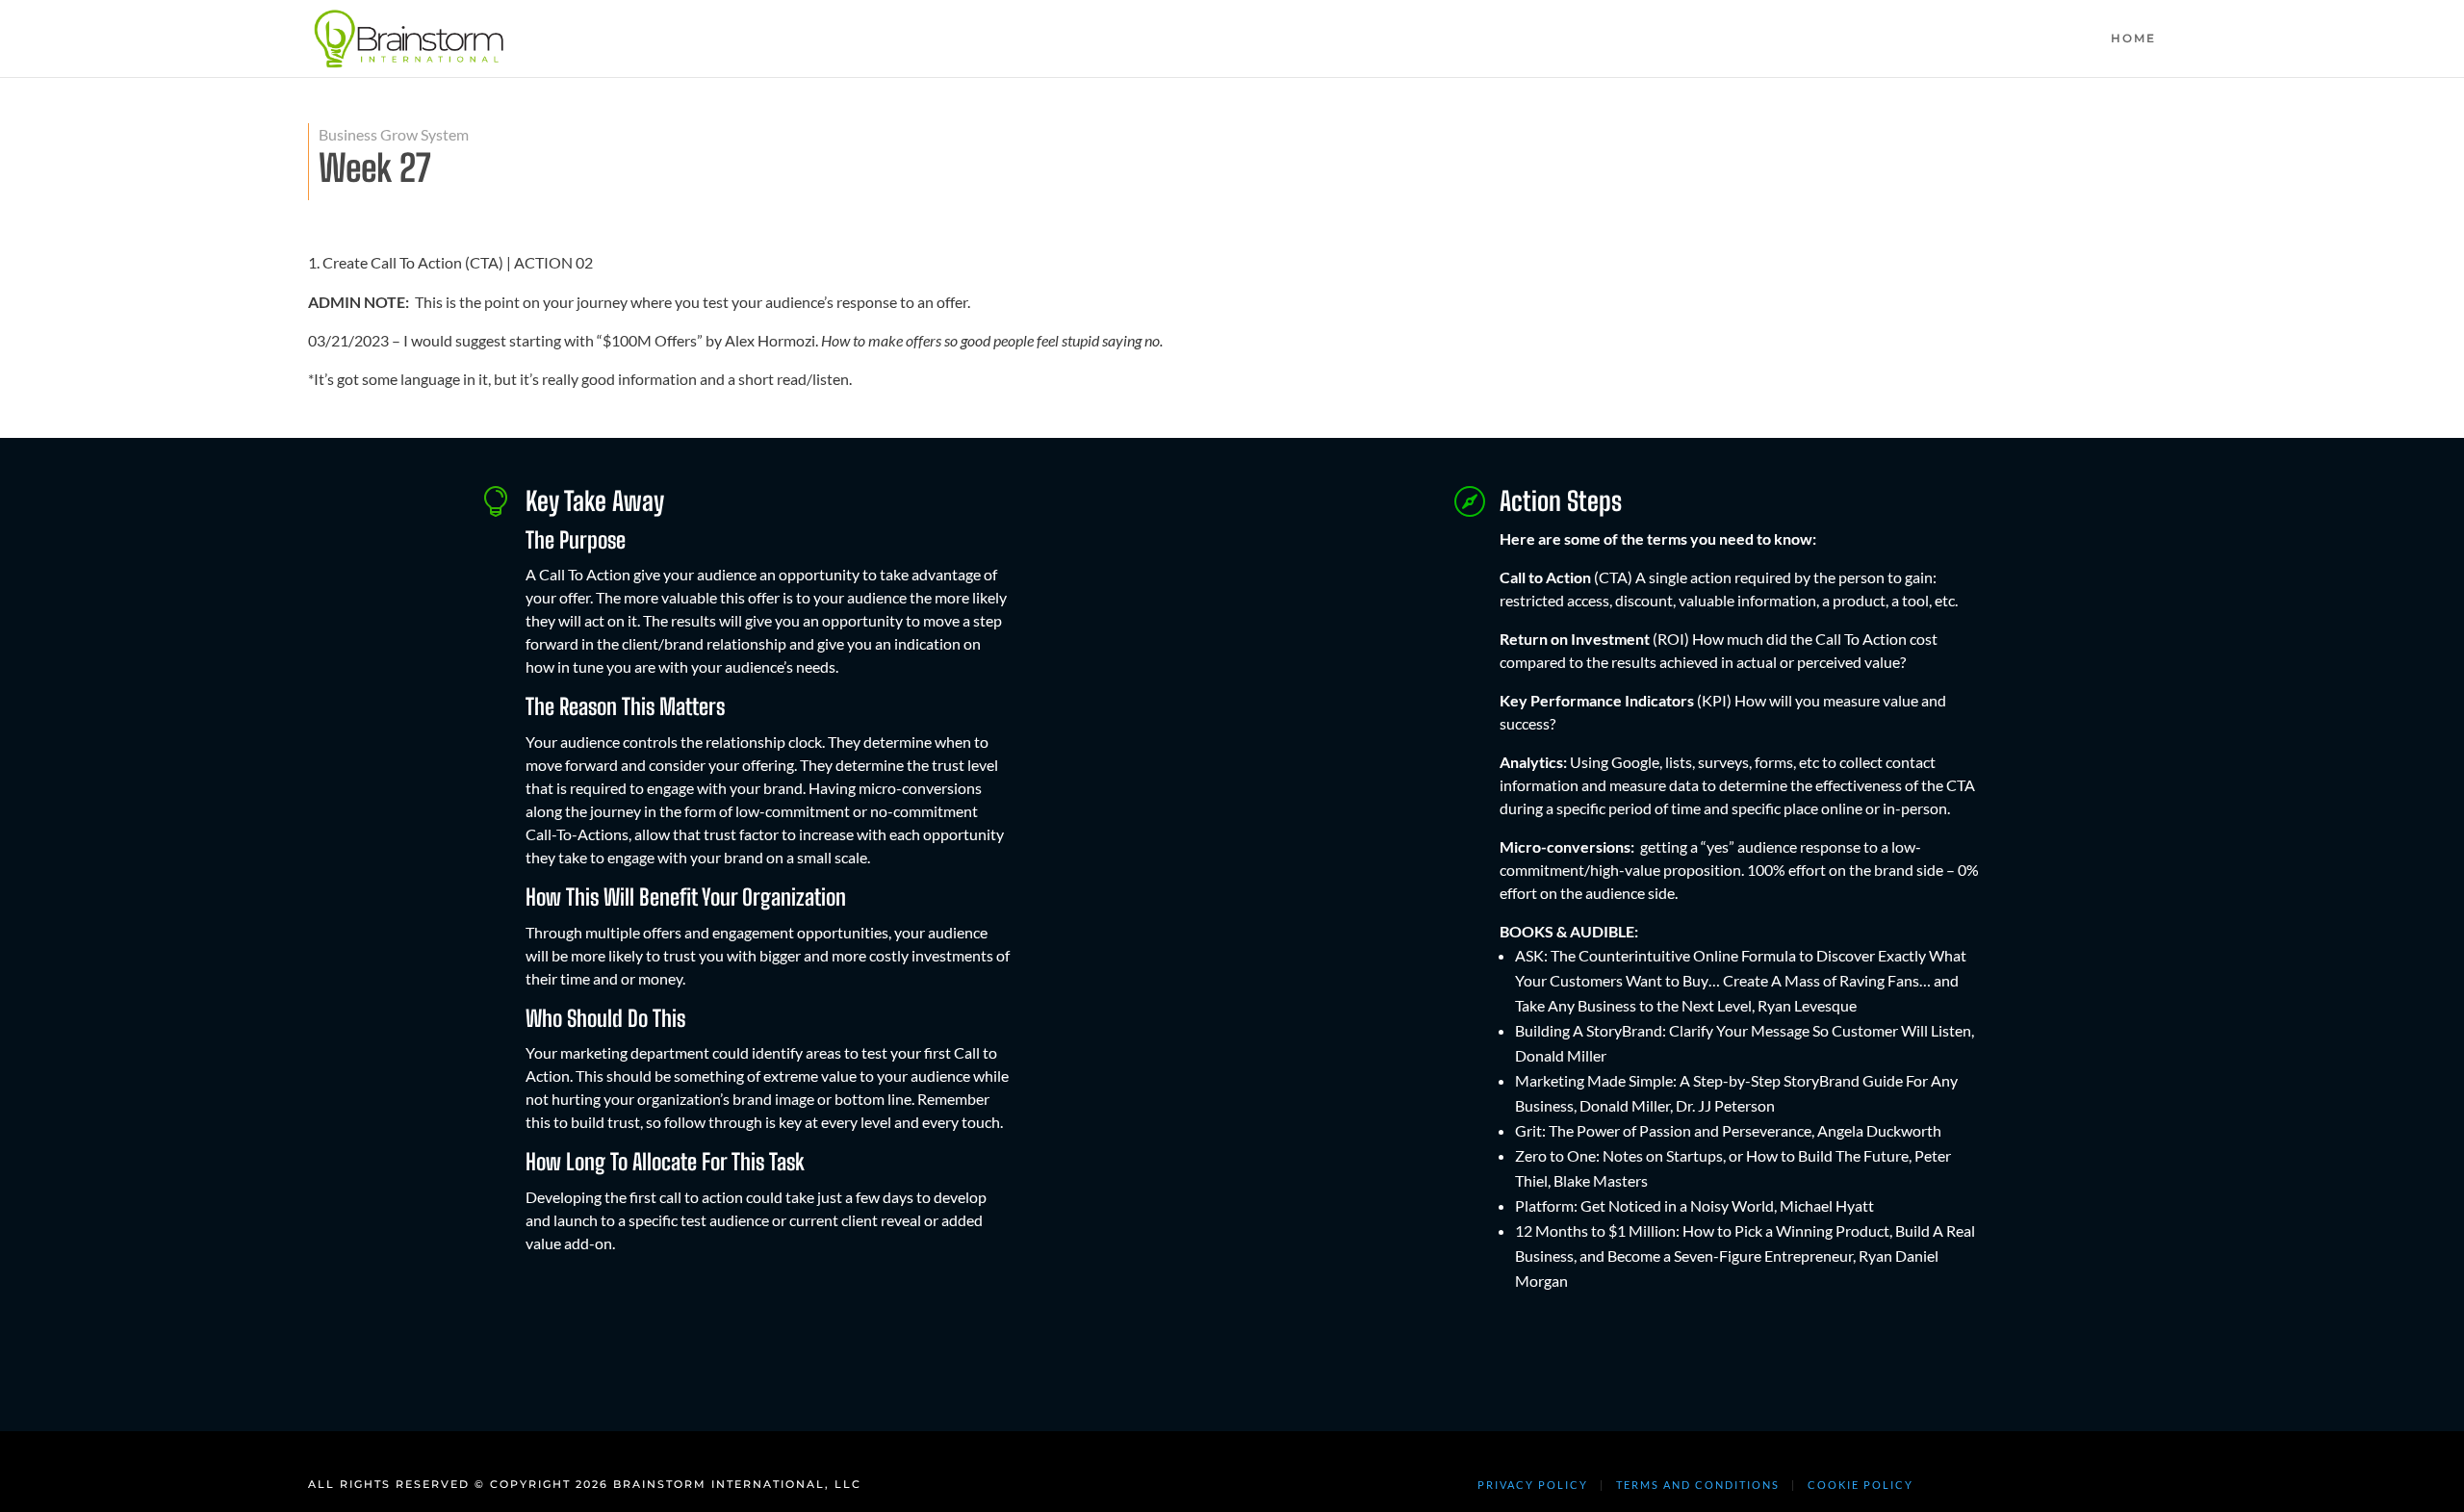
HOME (2133, 38)
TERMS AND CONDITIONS (1698, 1485)
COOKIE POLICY (1861, 1485)
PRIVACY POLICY (1533, 1485)
